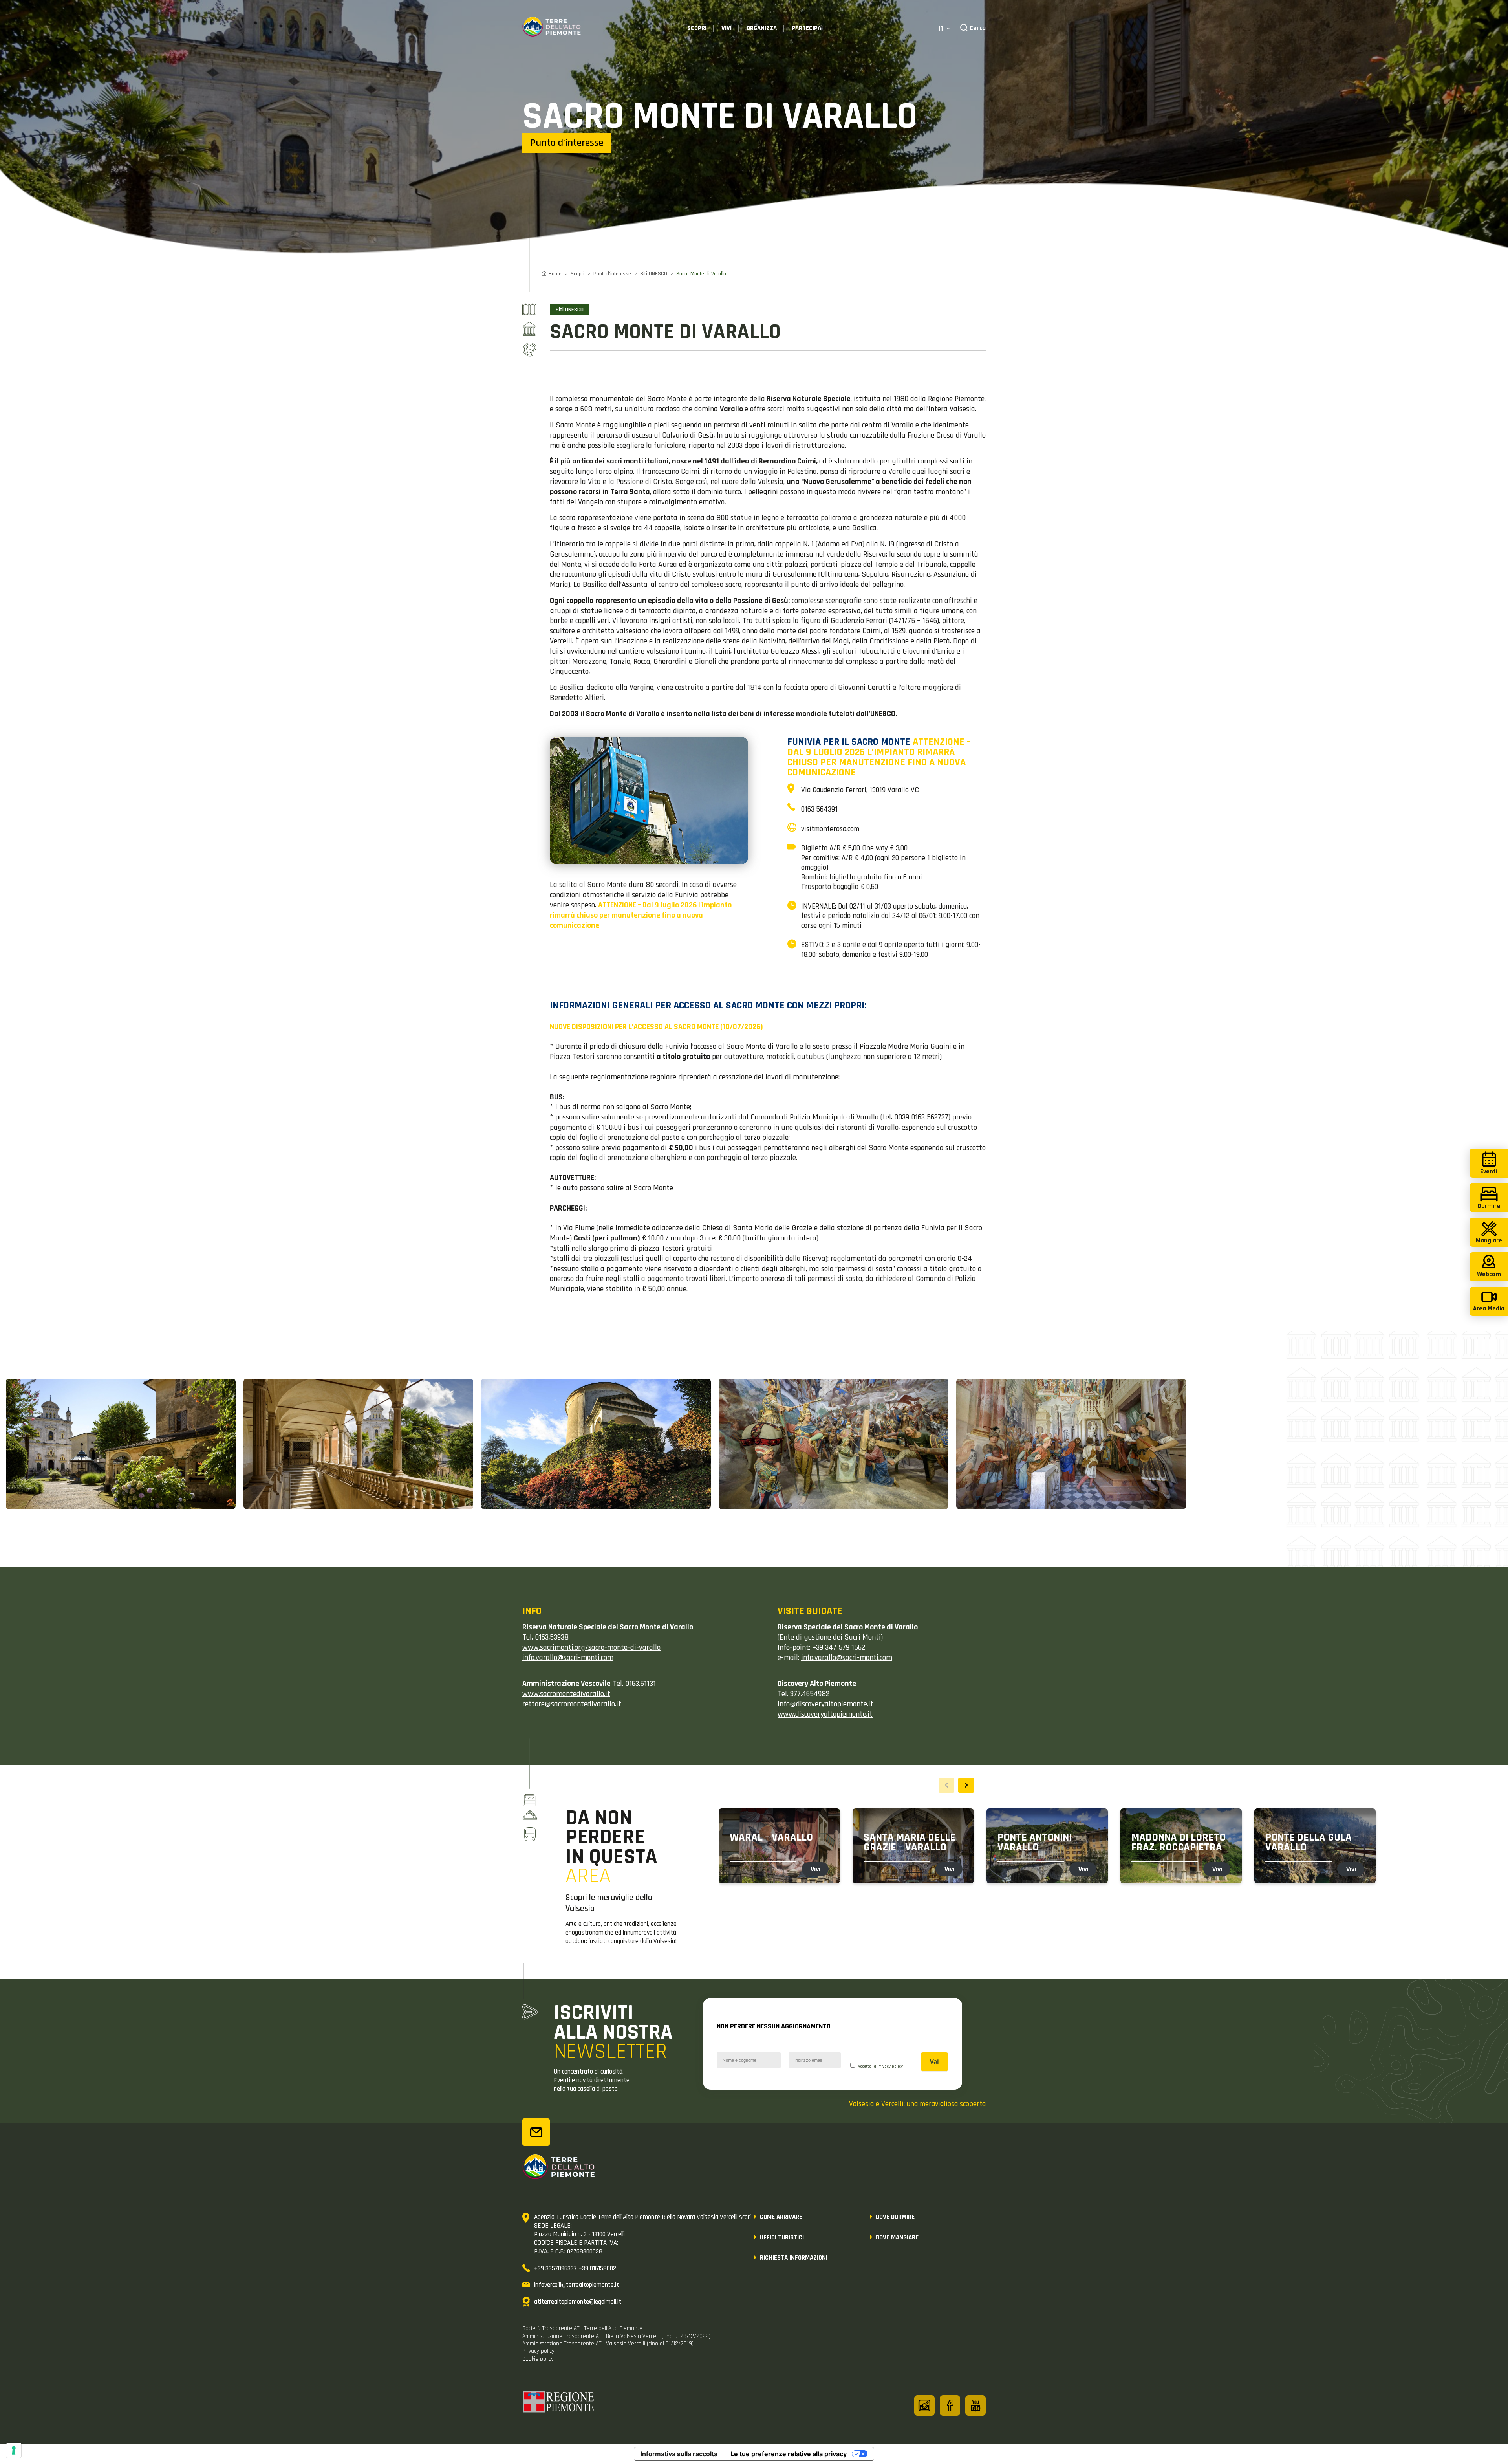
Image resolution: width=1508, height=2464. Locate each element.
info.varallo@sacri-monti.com (847, 1658)
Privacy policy (890, 2066)
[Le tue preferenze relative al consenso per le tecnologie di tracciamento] (14, 2450)
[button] (966, 1785)
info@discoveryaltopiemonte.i (824, 1704)
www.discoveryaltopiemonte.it (825, 1714)
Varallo (731, 409)
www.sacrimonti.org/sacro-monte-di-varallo (591, 1647)
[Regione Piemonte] (559, 2403)
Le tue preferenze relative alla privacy (789, 2454)
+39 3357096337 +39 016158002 (575, 2268)
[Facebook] (950, 2405)
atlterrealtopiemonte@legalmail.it (578, 2302)
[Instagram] (924, 2405)
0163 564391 (819, 809)
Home (555, 274)
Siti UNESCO (654, 274)
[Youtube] (975, 2405)
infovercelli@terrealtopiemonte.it (576, 2285)
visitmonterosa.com (830, 829)
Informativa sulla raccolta (679, 2454)
